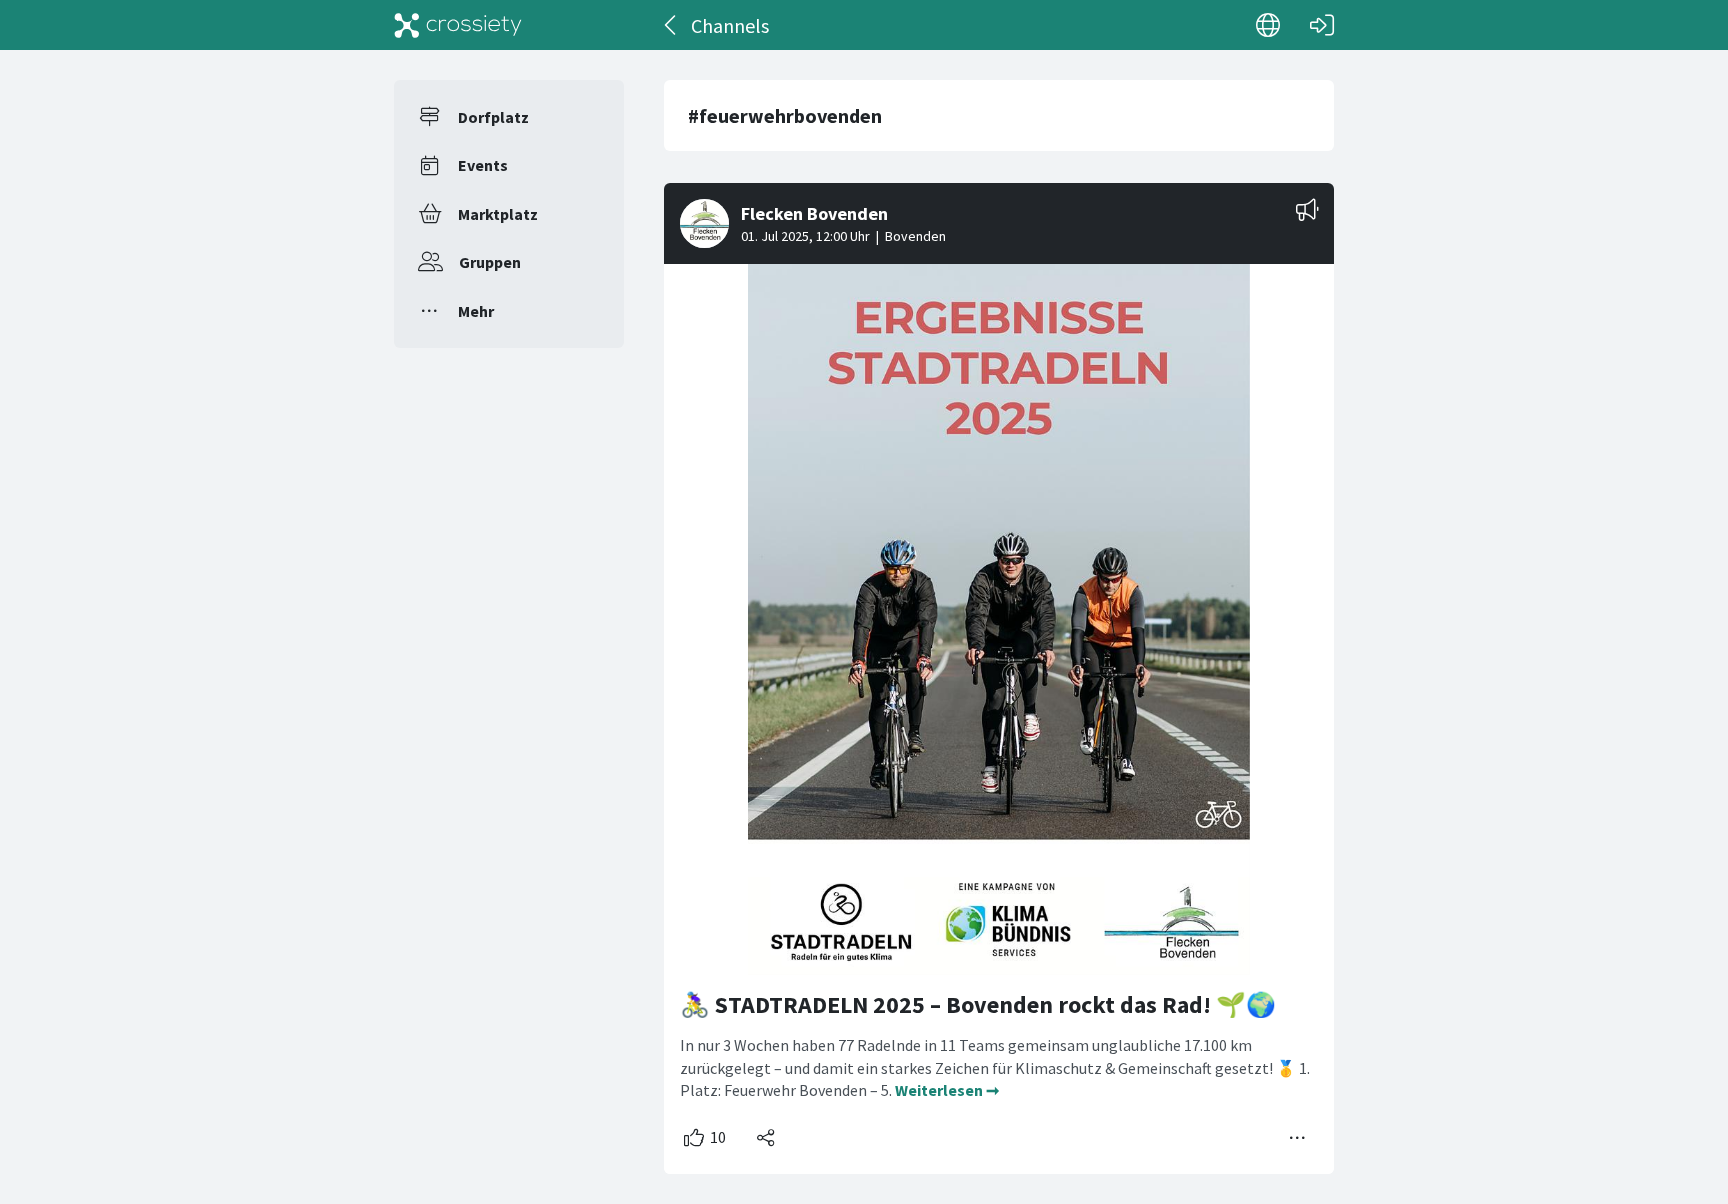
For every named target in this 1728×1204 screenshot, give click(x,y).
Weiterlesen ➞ (947, 1090)
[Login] (1322, 25)
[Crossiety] (458, 25)
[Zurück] (671, 25)
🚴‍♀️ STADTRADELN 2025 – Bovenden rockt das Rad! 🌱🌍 (978, 1004)
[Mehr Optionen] (1298, 1138)
